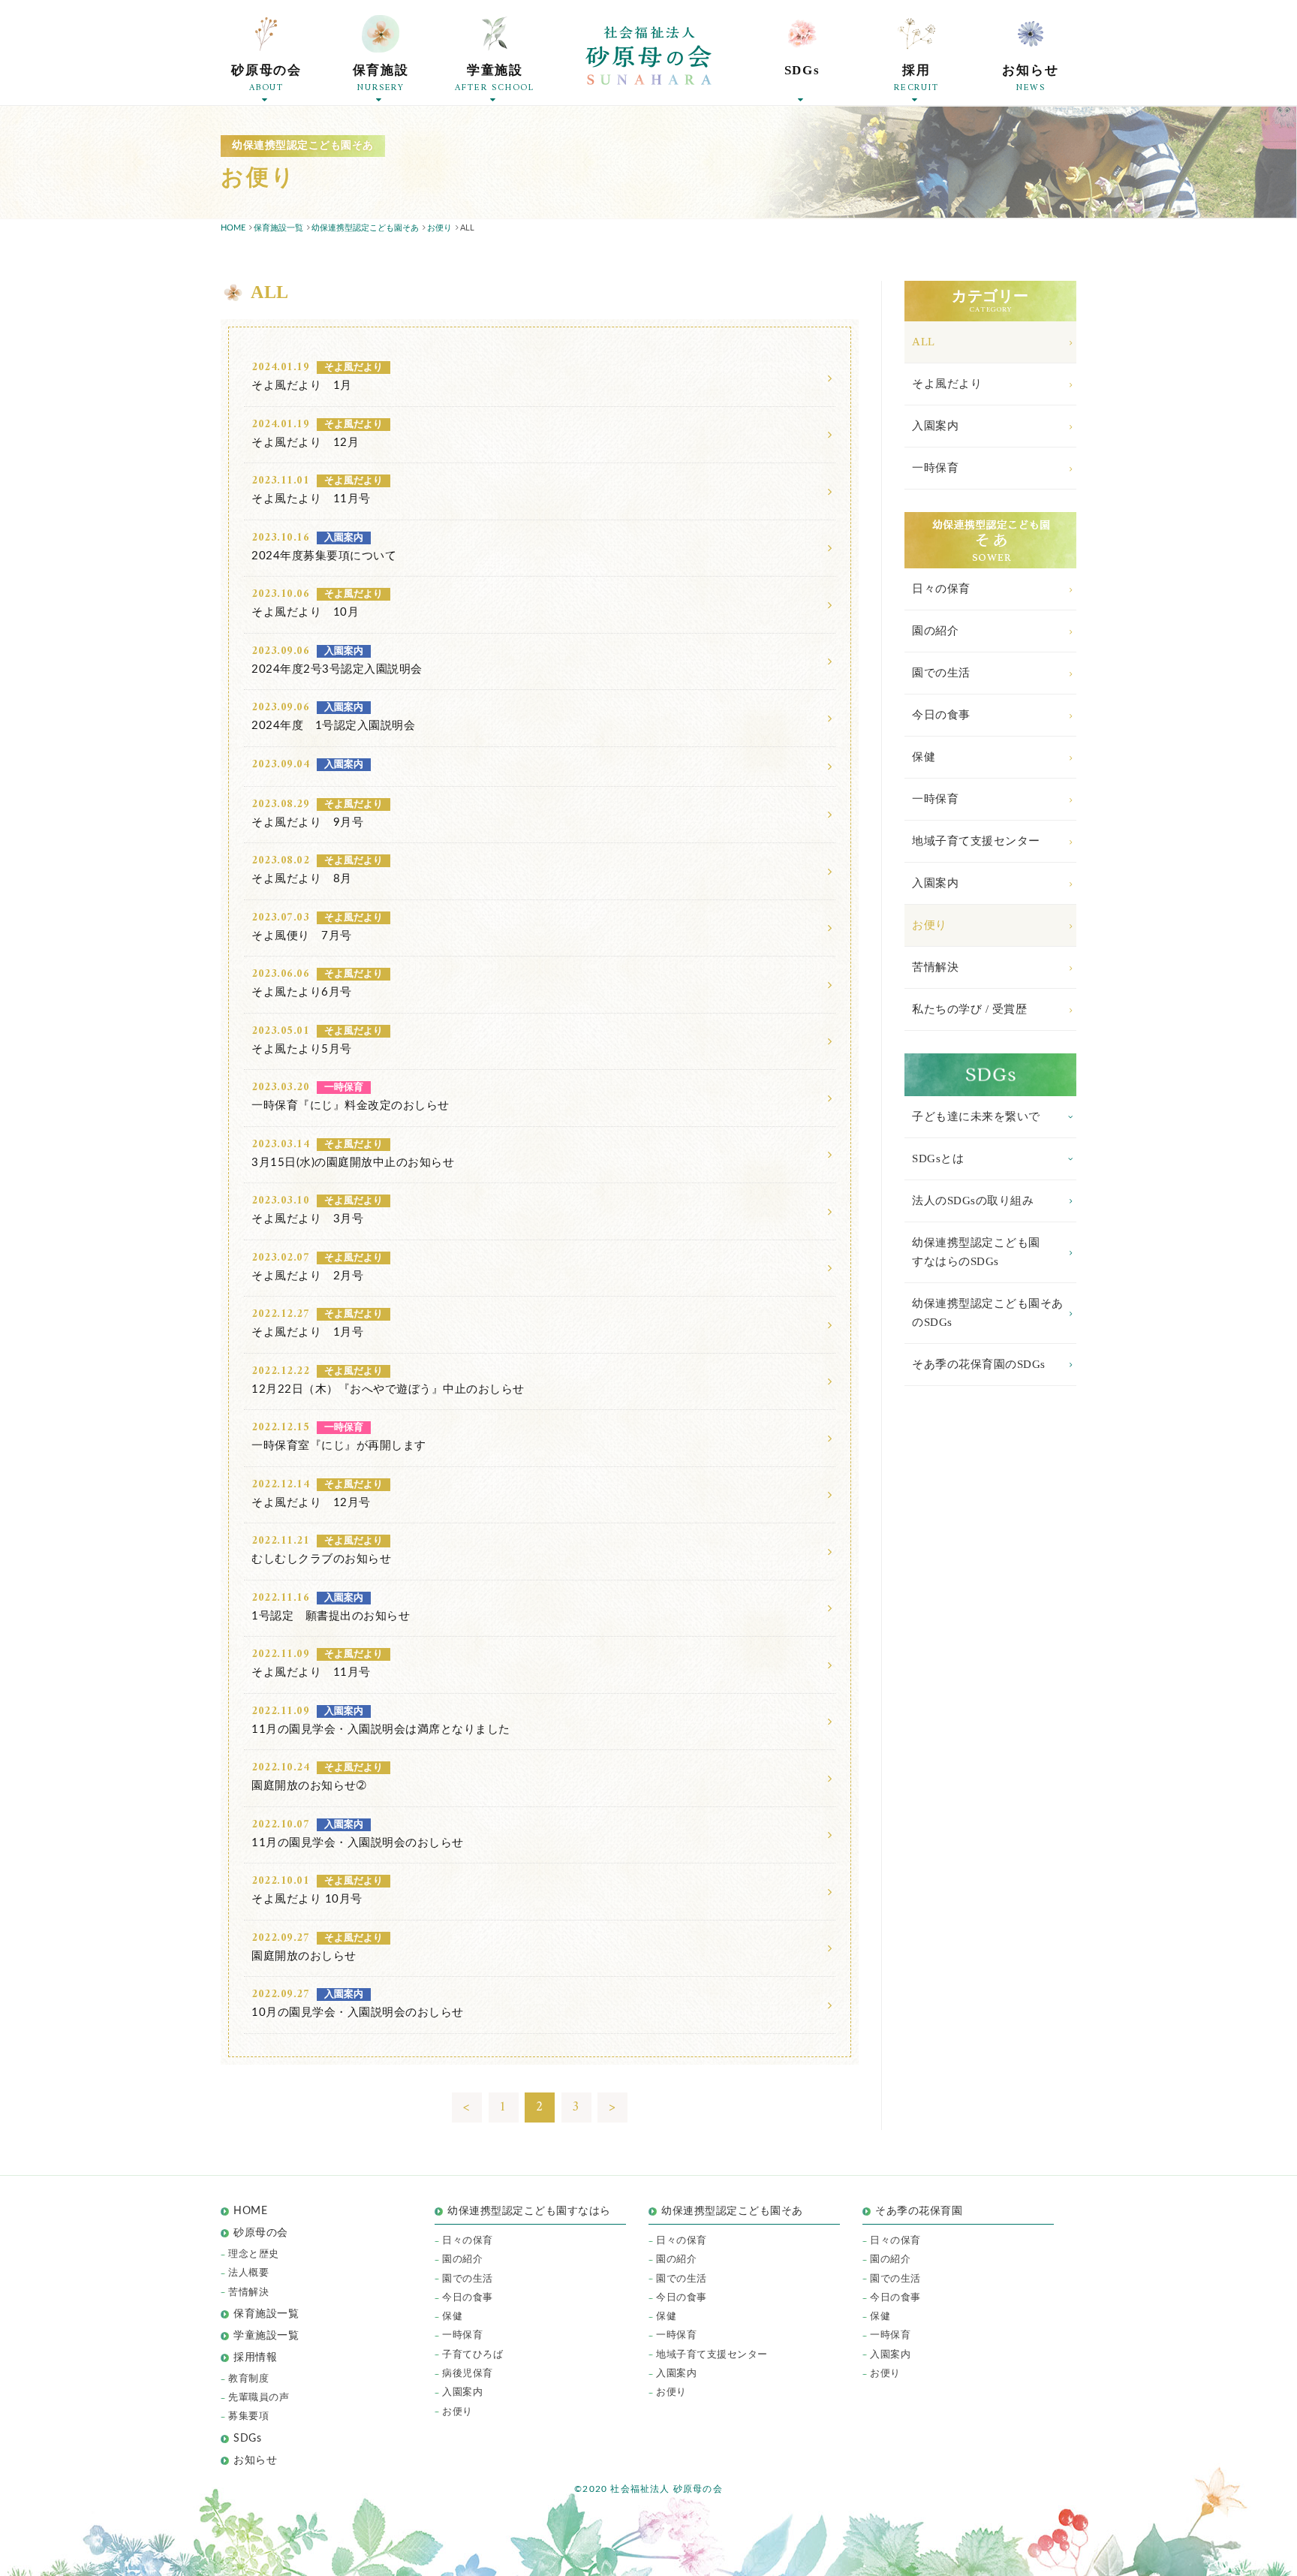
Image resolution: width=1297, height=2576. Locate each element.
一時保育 (935, 468)
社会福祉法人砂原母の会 (648, 56)
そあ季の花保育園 (919, 2211)
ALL (924, 342)
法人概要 (248, 2273)
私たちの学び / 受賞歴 (969, 1009)
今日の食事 (941, 715)
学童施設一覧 (266, 2336)
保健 (924, 757)
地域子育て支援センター (976, 841)
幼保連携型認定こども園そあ (732, 2211)
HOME (250, 2211)
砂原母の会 (261, 2233)
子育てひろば (472, 2355)
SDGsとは (938, 1158)
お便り (930, 925)
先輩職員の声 (259, 2398)
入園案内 (935, 426)
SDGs (247, 2439)
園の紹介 (935, 631)
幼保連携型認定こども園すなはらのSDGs (976, 1252)
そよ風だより (947, 384)
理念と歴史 (254, 2254)
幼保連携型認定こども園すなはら (534, 2211)
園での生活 (941, 673)
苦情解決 (935, 967)
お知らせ (255, 2460)
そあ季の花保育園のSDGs (979, 1364)
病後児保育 (468, 2374)
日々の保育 (941, 589)
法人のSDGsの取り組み (973, 1201)
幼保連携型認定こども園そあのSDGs (988, 1313)
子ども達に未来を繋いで (976, 1116)
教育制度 (248, 2379)
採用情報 (255, 2358)
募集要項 (248, 2416)
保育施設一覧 (266, 2314)
